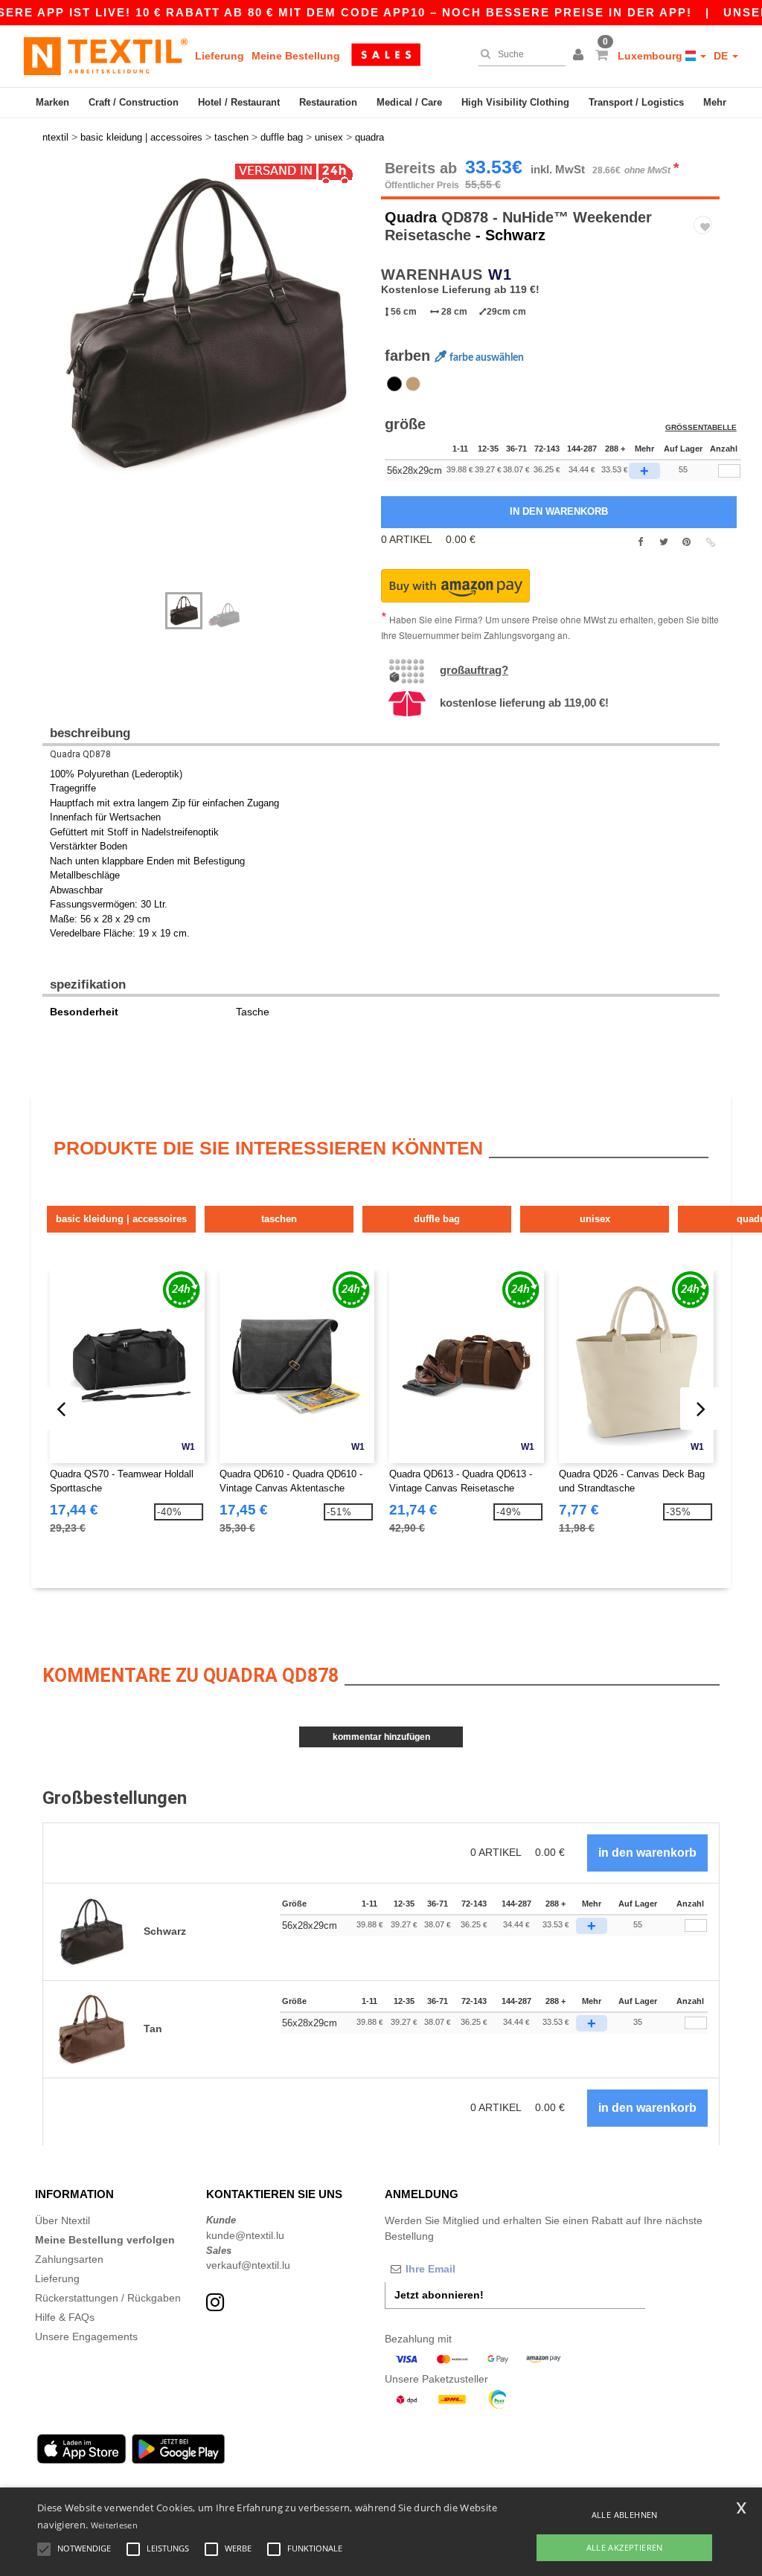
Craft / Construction (134, 102)
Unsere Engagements (86, 2336)
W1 (500, 274)
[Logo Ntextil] (106, 56)
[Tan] (413, 384)
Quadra (411, 217)
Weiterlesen (114, 2525)
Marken (52, 102)
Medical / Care (409, 102)
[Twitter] (663, 542)
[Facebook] (640, 542)
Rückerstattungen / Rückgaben (108, 2298)
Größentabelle (701, 427)
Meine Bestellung (296, 56)
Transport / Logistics (636, 102)
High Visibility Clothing (515, 102)
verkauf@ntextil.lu (248, 2265)
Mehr (715, 102)
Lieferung (220, 56)
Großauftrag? (474, 670)
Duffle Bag (437, 1219)
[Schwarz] (394, 384)
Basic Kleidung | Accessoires (121, 1219)
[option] (206, 324)
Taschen (279, 1219)
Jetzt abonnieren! (439, 2295)
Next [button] (53, 383)
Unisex (595, 1219)
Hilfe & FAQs (65, 2317)
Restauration (328, 102)
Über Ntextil (63, 2220)
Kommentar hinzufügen (381, 1737)
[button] (580, 56)
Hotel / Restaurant (239, 102)
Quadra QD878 (80, 754)
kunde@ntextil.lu (245, 2235)
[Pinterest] (686, 542)
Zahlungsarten (69, 2259)
